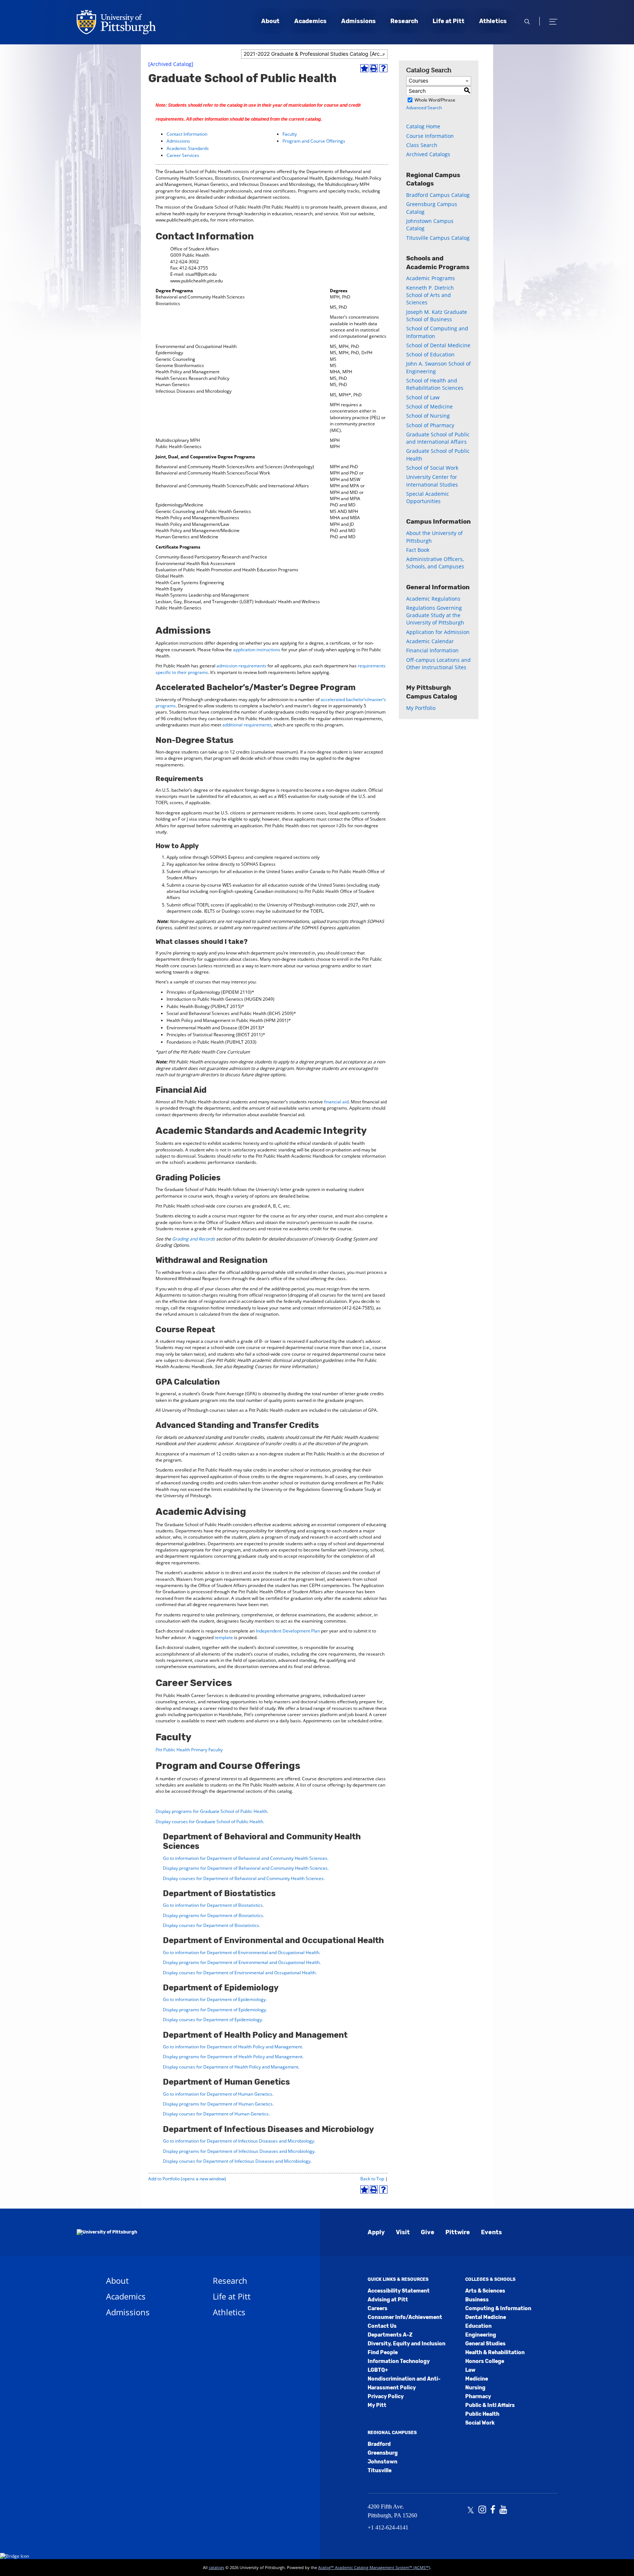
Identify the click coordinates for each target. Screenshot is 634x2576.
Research (404, 21)
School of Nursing (428, 416)
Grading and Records (194, 1239)
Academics (310, 21)
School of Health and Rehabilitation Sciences (435, 384)
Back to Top (372, 2179)
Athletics (493, 21)
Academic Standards (188, 148)
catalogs (216, 2567)
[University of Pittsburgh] (107, 2232)
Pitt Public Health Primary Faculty (189, 1750)
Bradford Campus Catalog (438, 195)
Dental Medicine (486, 2317)
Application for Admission (438, 632)
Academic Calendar (430, 641)
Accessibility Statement (399, 2291)
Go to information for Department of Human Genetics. (218, 2094)
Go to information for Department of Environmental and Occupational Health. (242, 1952)
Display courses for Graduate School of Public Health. (210, 1822)
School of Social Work (432, 468)
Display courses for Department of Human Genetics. (216, 2114)
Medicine (477, 2379)
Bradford (379, 2444)
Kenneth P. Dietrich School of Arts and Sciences (430, 295)
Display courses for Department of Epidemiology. (213, 2020)
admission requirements (241, 666)
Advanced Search (424, 108)
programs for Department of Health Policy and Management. (233, 2057)
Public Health (482, 2414)
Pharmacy (478, 2397)
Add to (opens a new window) (187, 2179)
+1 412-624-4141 (388, 2527)
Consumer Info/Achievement (405, 2317)
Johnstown (382, 2462)
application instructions (257, 650)
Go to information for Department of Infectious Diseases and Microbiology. (239, 2141)
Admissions (358, 21)
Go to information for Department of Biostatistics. (213, 1905)
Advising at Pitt (388, 2300)
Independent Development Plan (288, 1631)
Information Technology (399, 2361)
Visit (403, 2232)
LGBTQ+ (378, 2370)
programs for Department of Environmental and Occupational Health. (242, 1962)
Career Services (183, 155)
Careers (378, 2308)
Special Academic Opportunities (428, 497)
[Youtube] (503, 2510)
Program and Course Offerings (314, 141)
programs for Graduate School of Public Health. (212, 1811)
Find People (383, 2353)
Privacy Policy (386, 2397)
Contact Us (382, 2326)
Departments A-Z (390, 2335)
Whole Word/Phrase (435, 100)
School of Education (430, 354)
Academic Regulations (433, 599)
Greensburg (383, 2453)
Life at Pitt (449, 21)
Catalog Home (423, 126)
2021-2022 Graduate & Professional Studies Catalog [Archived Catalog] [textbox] (316, 54)
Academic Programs (431, 278)
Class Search (422, 145)
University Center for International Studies (432, 481)
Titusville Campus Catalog (438, 238)
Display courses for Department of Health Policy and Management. (231, 2067)
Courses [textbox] (418, 80)
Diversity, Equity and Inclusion (407, 2344)
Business (477, 2300)
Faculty (290, 134)
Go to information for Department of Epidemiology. (215, 1999)
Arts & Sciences (485, 2291)
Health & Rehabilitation (495, 2353)
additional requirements (247, 725)
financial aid (336, 1102)
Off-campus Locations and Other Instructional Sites (438, 664)
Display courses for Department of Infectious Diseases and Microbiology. (237, 2161)
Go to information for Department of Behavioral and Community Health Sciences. (246, 1858)
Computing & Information (498, 2308)
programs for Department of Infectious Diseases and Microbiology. (239, 2151)
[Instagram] (482, 2510)
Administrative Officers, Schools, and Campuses (435, 563)
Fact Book (418, 550)
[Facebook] (493, 2510)
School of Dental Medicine (438, 345)
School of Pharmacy (430, 425)
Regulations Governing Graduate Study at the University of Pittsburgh (435, 615)
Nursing (475, 2388)
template (224, 1637)
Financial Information (432, 650)
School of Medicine (429, 406)
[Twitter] (471, 2510)
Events (491, 2232)
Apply (376, 2232)
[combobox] (314, 54)
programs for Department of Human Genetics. (218, 2104)
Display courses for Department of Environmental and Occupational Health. (240, 1973)
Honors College (485, 2361)
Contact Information (187, 134)
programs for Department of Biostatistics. (214, 1915)
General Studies (485, 2344)
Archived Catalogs (428, 154)
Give (428, 2232)
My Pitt (377, 2405)
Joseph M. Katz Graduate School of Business (437, 316)
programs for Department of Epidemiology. (215, 2010)
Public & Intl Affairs (490, 2405)
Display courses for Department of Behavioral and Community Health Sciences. (244, 1878)
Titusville (380, 2471)
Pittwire (458, 2232)
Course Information (430, 136)
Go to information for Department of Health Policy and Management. (233, 2047)
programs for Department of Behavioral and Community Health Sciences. (246, 1868)
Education (478, 2326)
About (270, 21)
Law (470, 2370)
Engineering (481, 2335)
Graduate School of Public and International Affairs (438, 438)
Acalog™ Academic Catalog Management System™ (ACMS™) (374, 2567)
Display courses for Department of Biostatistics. (212, 1925)
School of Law (423, 397)
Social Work (480, 2423)
